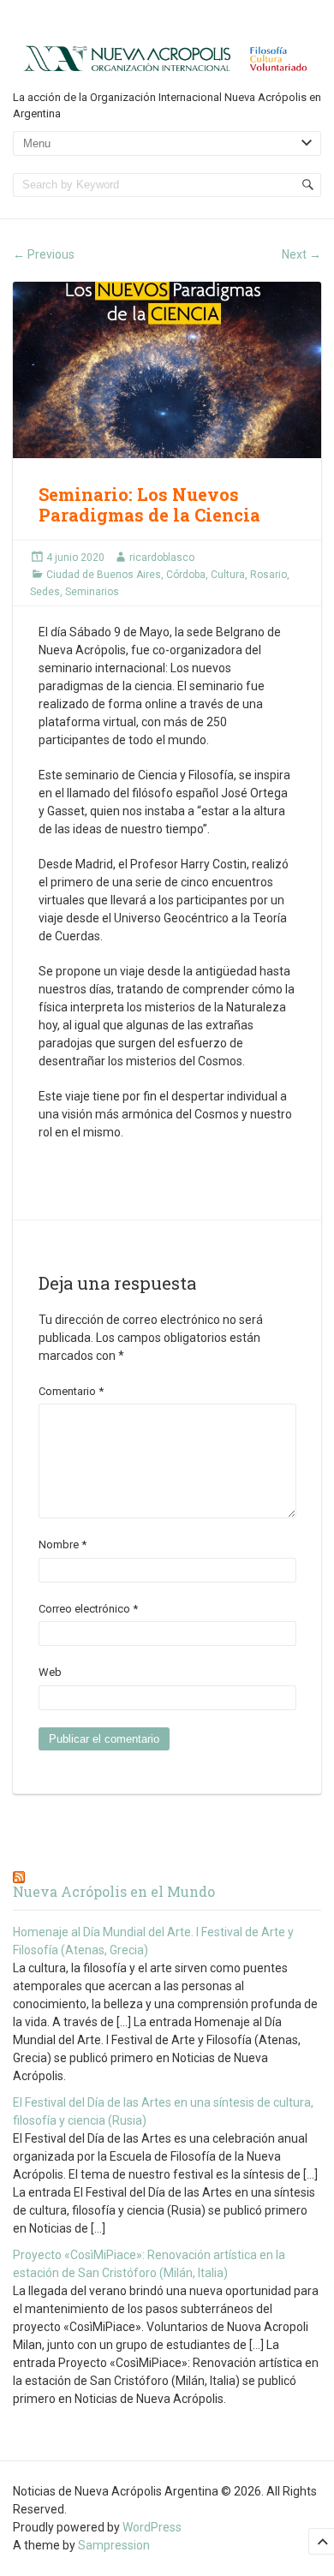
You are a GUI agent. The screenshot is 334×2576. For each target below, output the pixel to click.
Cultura (228, 575)
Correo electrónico (88, 1609)
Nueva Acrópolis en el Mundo (114, 1891)
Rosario (268, 575)
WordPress (152, 2527)
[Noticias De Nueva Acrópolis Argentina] (167, 57)
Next (301, 254)
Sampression (114, 2545)
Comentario (71, 1391)
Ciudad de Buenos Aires (104, 575)
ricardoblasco (162, 558)
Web (50, 1672)
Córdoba (186, 575)
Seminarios (92, 592)
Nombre (63, 1544)
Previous (44, 254)
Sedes (45, 592)
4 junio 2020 (75, 558)
